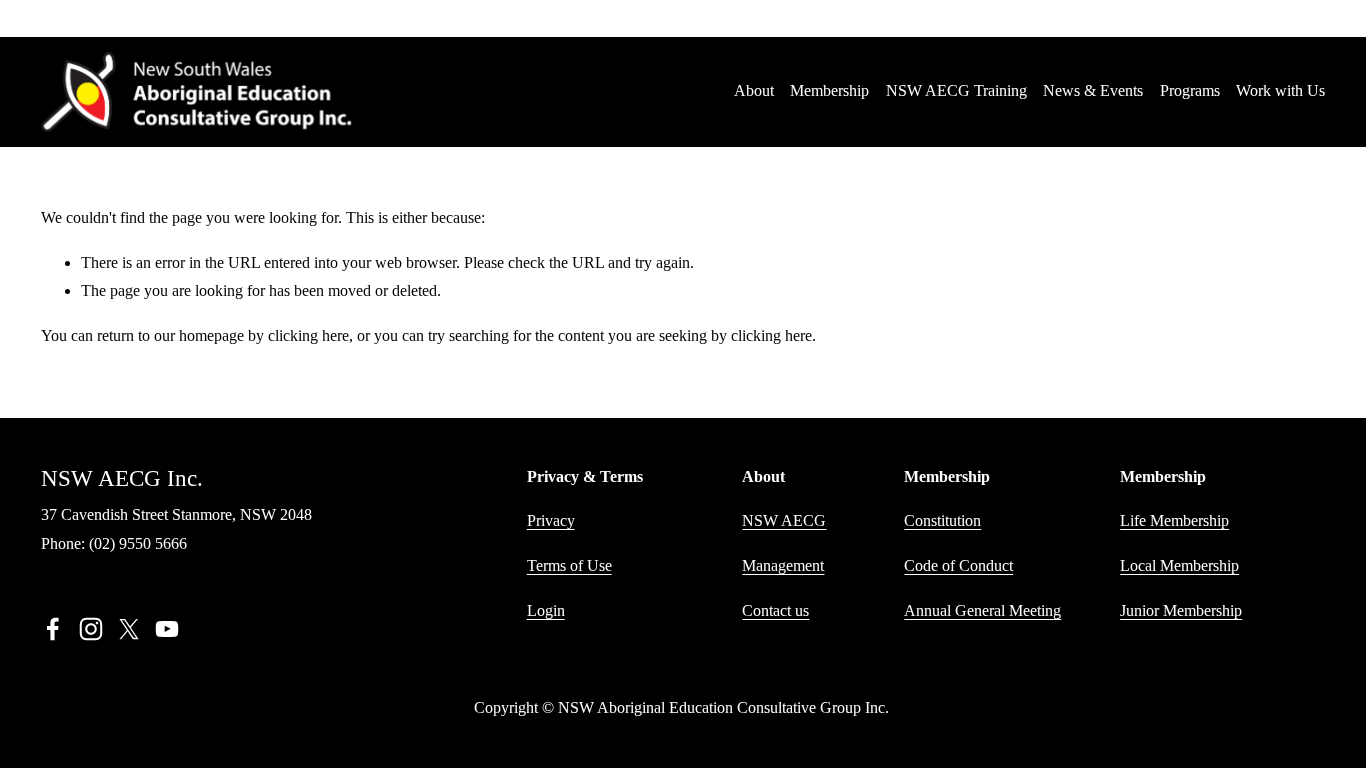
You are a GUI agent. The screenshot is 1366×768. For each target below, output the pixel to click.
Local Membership (1179, 565)
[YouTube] (167, 629)
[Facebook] (53, 629)
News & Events (1093, 90)
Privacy (551, 520)
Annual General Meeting (982, 610)
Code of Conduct (958, 565)
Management (783, 565)
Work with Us (1280, 90)
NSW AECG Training (956, 90)
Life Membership (1174, 520)
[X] (129, 629)
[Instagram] (91, 629)
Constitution (942, 520)
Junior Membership (1181, 610)
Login (546, 610)
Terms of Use (569, 565)
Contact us (775, 610)
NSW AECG (784, 520)
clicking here (308, 335)
